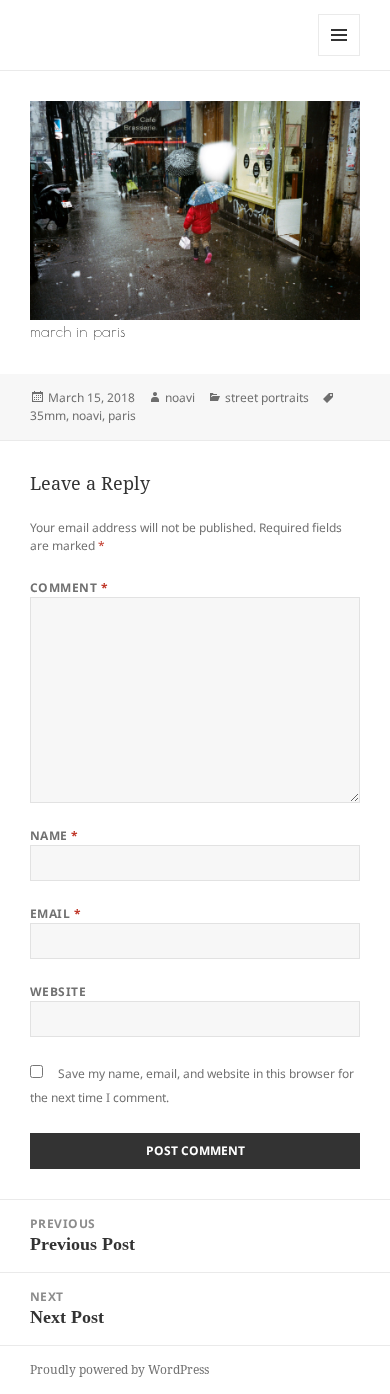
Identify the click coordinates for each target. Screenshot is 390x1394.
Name (54, 835)
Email (55, 913)
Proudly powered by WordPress (119, 1369)
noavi (180, 397)
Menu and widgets (339, 55)
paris (122, 415)
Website (58, 991)
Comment (69, 587)
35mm (48, 415)
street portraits (267, 397)
